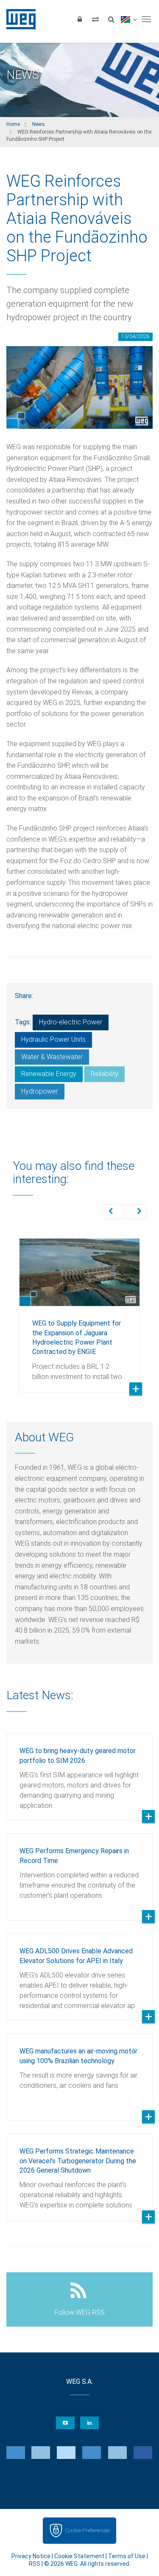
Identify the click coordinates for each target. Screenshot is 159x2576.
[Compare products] (95, 19)
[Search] (111, 19)
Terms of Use (127, 2556)
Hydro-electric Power (71, 1022)
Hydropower (40, 1091)
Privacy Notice (31, 2556)
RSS (35, 2564)
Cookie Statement (79, 2556)
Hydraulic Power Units (53, 1039)
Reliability (105, 1074)
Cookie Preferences (87, 2530)
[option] (79, 1309)
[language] (129, 19)
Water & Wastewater (52, 1057)
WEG (18, 19)
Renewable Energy (49, 1074)
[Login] (80, 19)
